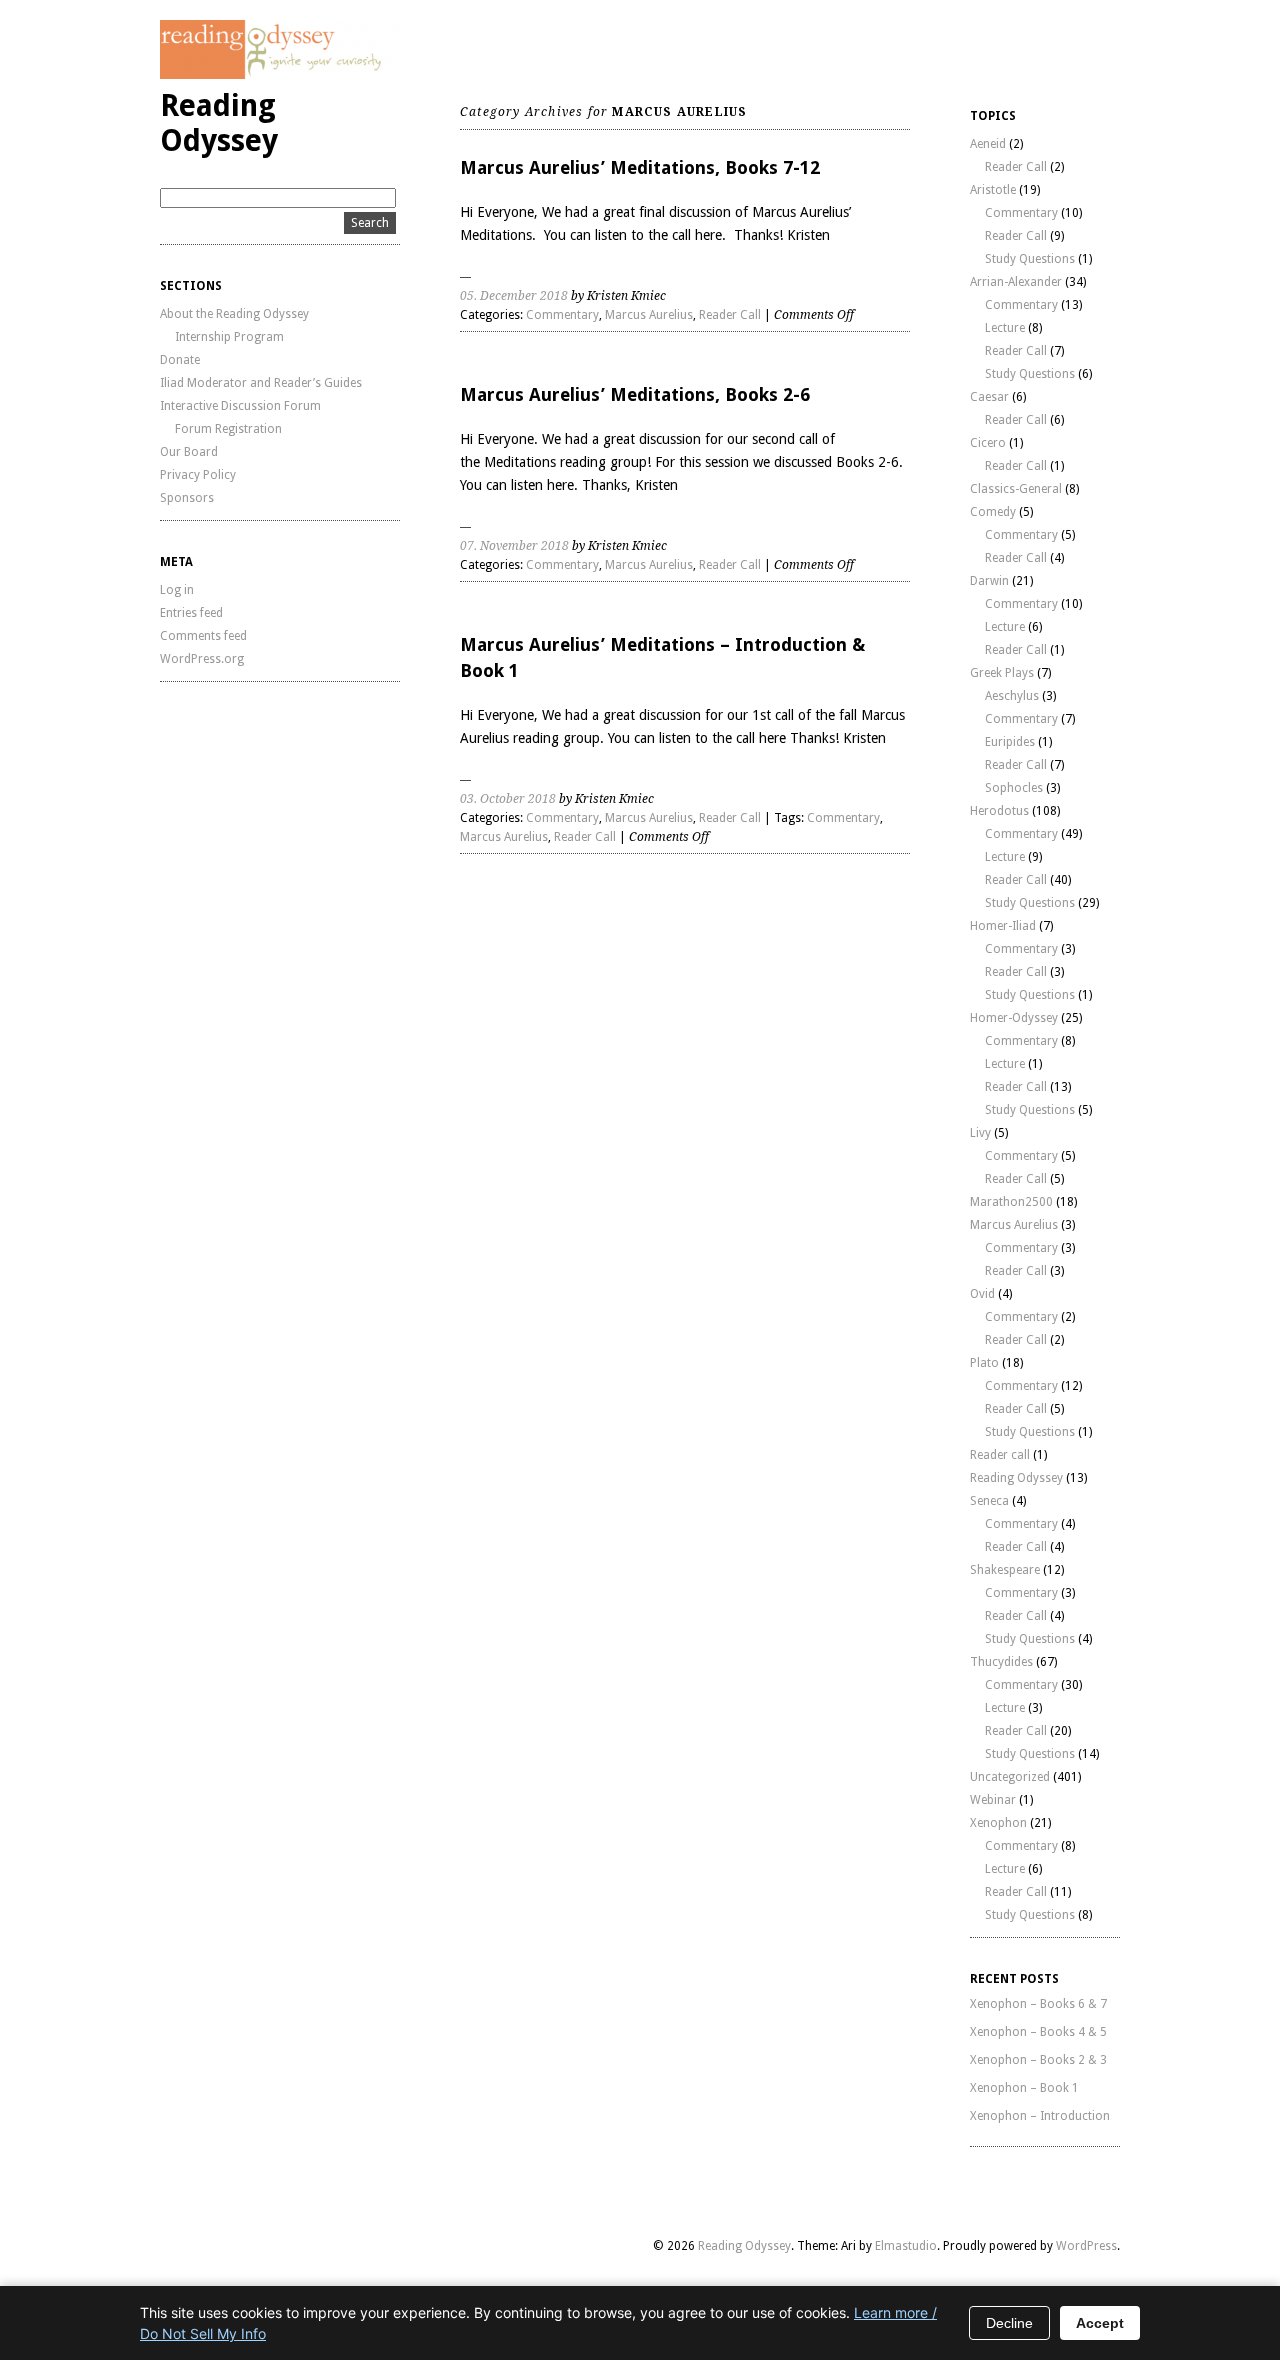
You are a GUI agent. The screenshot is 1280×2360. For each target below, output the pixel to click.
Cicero (988, 443)
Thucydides (1001, 1662)
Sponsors (187, 498)
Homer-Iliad (1003, 926)
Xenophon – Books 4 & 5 (1038, 2032)
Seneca (989, 1501)
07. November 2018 (514, 546)
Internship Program (229, 337)
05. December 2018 (514, 296)
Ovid (982, 1294)
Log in (177, 590)
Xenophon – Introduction (1040, 2116)
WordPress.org (202, 659)
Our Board (189, 452)
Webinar (993, 1800)
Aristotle (993, 190)
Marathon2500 (1011, 1202)
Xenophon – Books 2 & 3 (1038, 2060)
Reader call (1000, 1455)
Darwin (989, 581)
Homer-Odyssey (1014, 1018)
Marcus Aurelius (649, 315)
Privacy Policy (198, 475)
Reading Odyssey (219, 123)
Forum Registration (228, 429)
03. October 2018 (508, 799)
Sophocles (1014, 788)
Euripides (1010, 742)
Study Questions (1030, 259)
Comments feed (203, 636)
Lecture (1005, 328)
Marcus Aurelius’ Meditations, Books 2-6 (635, 394)
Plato (984, 1363)
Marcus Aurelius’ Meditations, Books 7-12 (640, 167)
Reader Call (730, 315)
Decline (1009, 2323)
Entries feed (191, 613)
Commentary (562, 315)
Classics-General (1016, 489)
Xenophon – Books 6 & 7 (1038, 2004)
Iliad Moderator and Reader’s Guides (261, 383)
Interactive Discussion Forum (240, 406)
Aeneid (988, 144)
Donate (180, 360)
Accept (1100, 2323)
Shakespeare (1005, 1570)
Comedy (993, 512)
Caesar (989, 397)
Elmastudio (906, 2246)
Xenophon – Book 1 (1024, 2088)
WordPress (1086, 2246)
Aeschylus (1012, 696)
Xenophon (998, 1823)
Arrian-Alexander (1016, 282)
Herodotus (999, 811)
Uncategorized (1010, 1777)
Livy (980, 1133)
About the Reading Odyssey (234, 314)
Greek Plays (1002, 673)
